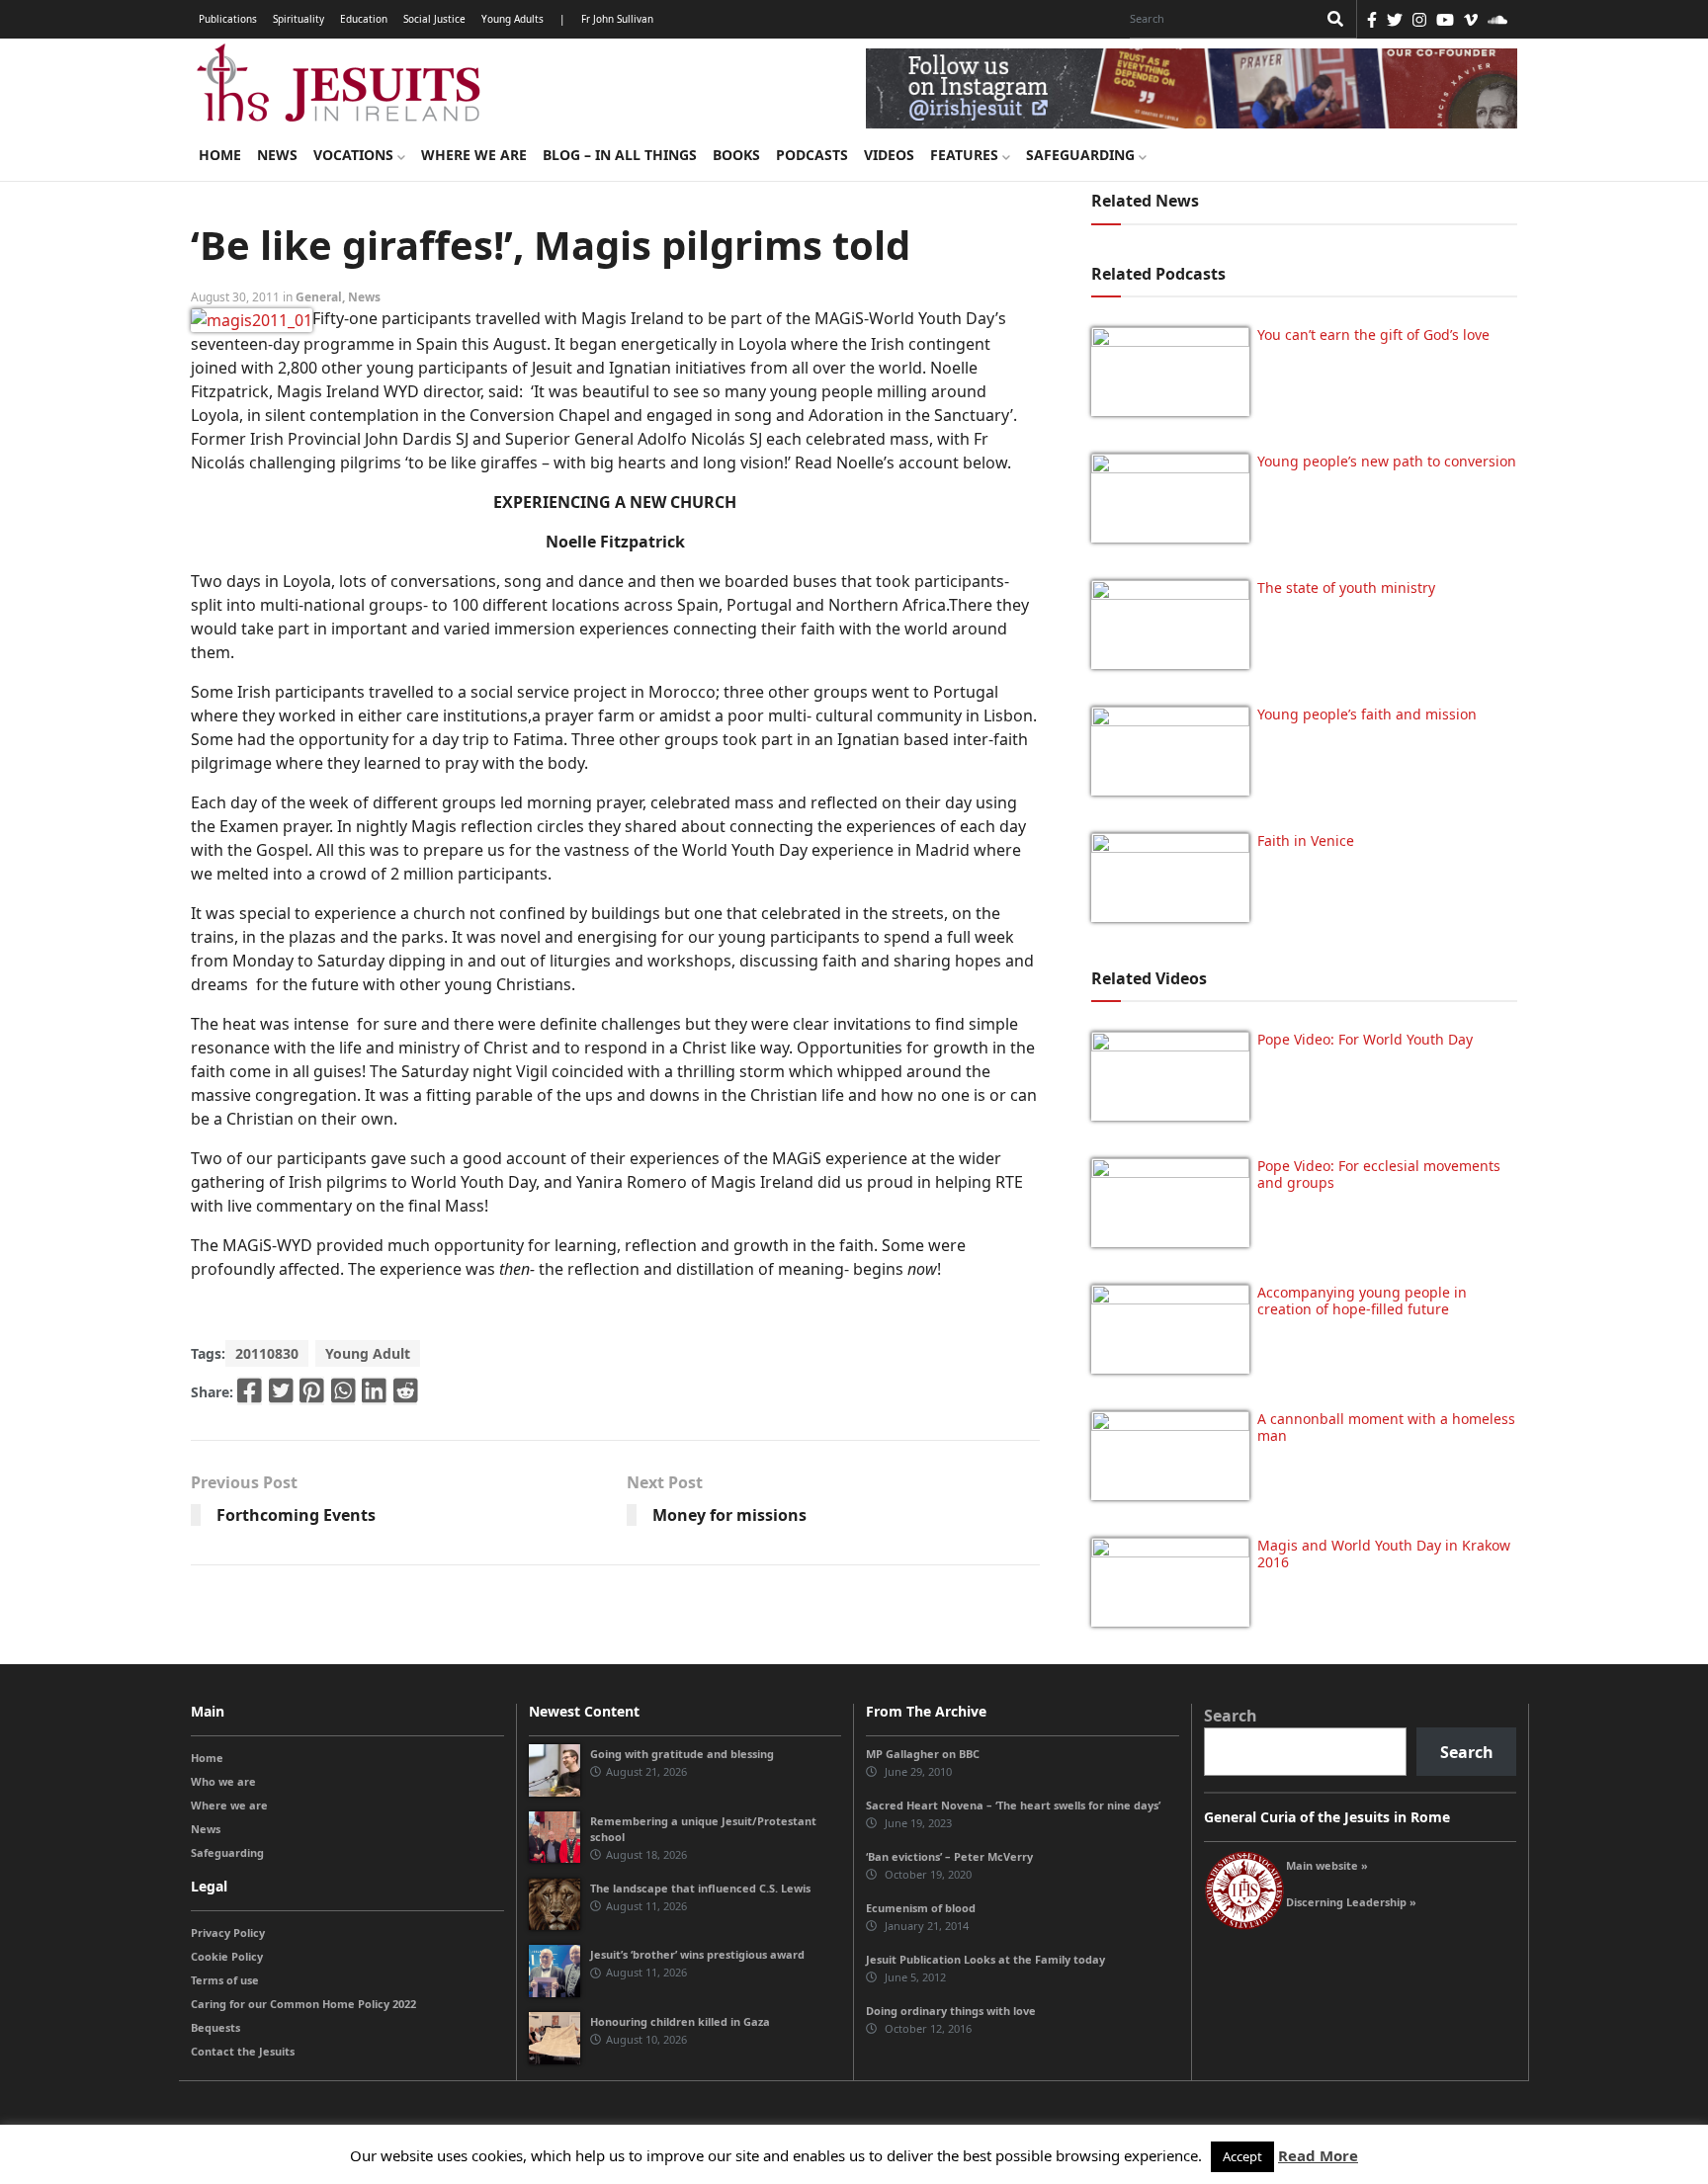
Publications (228, 19)
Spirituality (299, 19)
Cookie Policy (227, 1956)
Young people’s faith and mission (1367, 714)
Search (1231, 1716)
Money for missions (729, 1515)
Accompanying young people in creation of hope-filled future (1362, 1301)
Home (220, 155)
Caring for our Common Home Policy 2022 (303, 2004)
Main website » (1327, 1865)
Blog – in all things (620, 155)
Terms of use (225, 1980)
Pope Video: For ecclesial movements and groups (1379, 1174)
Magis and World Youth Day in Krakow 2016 (1384, 1554)
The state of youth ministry (1346, 588)
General (319, 297)
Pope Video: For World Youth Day (1365, 1039)
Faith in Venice (1306, 840)
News (277, 155)
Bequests (215, 2027)
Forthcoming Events (296, 1515)
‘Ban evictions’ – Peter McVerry (949, 1856)
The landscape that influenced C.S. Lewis (700, 1888)
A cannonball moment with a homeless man (1386, 1427)
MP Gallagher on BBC (923, 1754)
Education (364, 19)
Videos (889, 155)
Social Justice (434, 19)
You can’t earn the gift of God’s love (1373, 335)
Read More (1318, 2155)
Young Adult (368, 1353)
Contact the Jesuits (243, 2051)
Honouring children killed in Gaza (680, 2021)
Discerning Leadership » (1351, 1902)
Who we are (223, 1781)
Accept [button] (1242, 2156)
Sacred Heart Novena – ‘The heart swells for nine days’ (1013, 1805)
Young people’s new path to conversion (1387, 461)
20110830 (267, 1353)
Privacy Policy (228, 1932)
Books (736, 155)
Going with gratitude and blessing (682, 1754)
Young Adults (512, 19)
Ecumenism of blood (921, 1908)
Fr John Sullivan (617, 19)
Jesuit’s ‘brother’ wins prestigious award (697, 1954)
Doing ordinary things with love (951, 2011)
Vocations (355, 155)
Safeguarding (1082, 155)
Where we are (474, 155)
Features (966, 155)
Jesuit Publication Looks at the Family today (985, 1959)
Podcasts (812, 155)
